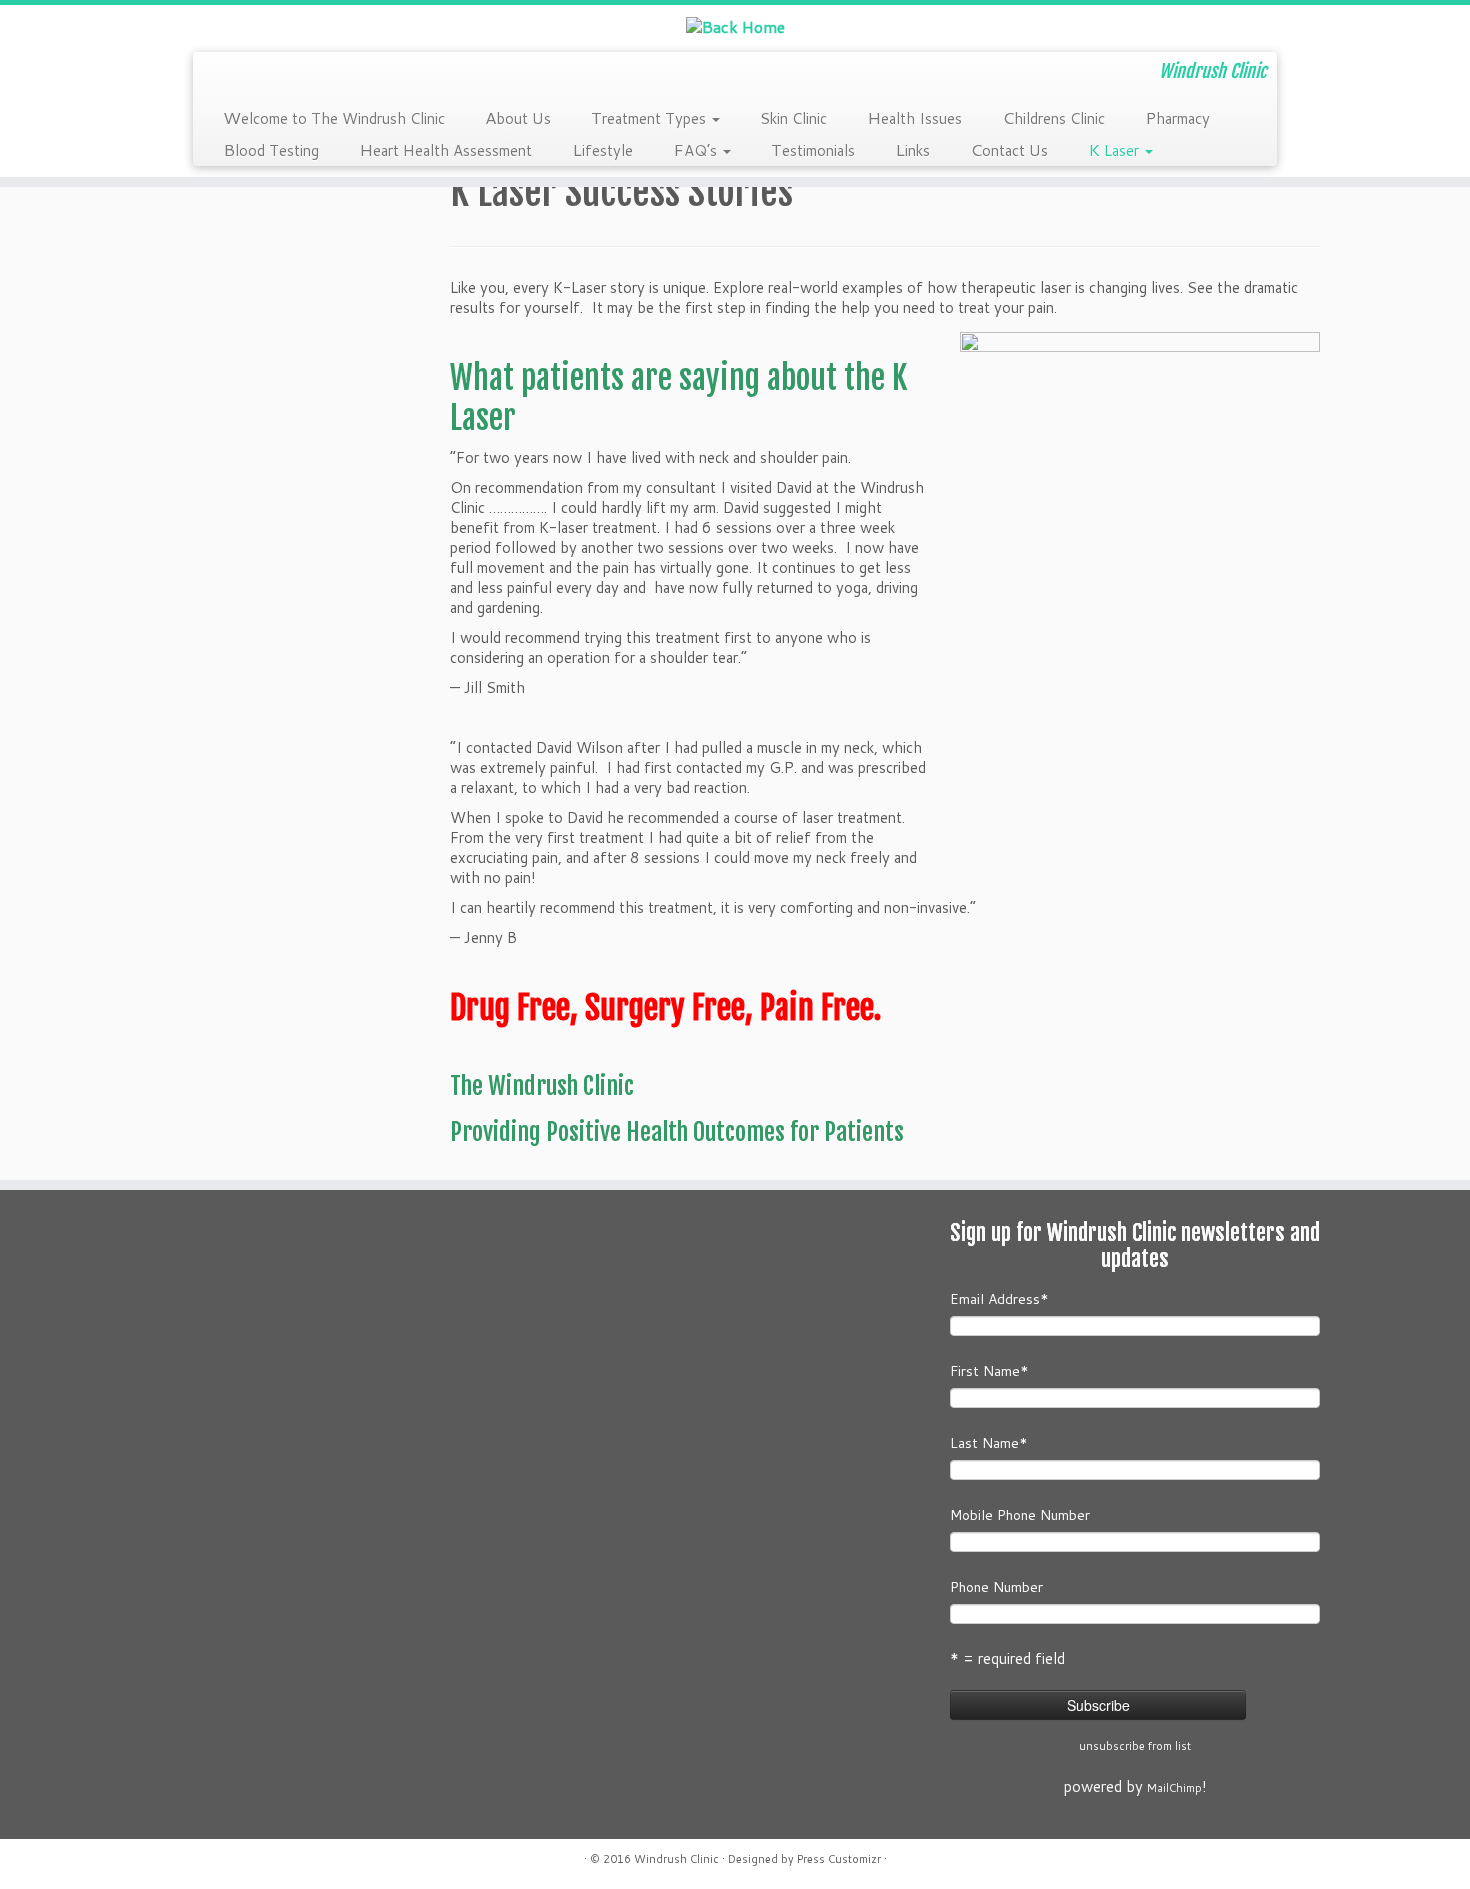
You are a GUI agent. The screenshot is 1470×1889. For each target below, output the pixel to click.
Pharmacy (1177, 117)
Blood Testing (271, 149)
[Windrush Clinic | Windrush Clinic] (735, 26)
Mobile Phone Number (1020, 1515)
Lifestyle (602, 149)
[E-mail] (222, 70)
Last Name (989, 1443)
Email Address (999, 1299)
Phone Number (996, 1587)
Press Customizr (839, 1859)
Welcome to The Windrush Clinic (334, 117)
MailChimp (1174, 1788)
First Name (989, 1371)
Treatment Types (650, 117)
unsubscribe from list (1135, 1746)
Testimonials (813, 149)
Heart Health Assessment (445, 149)
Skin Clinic (793, 117)
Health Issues (914, 117)
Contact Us (1009, 149)
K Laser (1115, 149)
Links (912, 149)
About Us (518, 117)
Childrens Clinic (1053, 117)
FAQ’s (697, 149)
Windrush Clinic (676, 1859)
